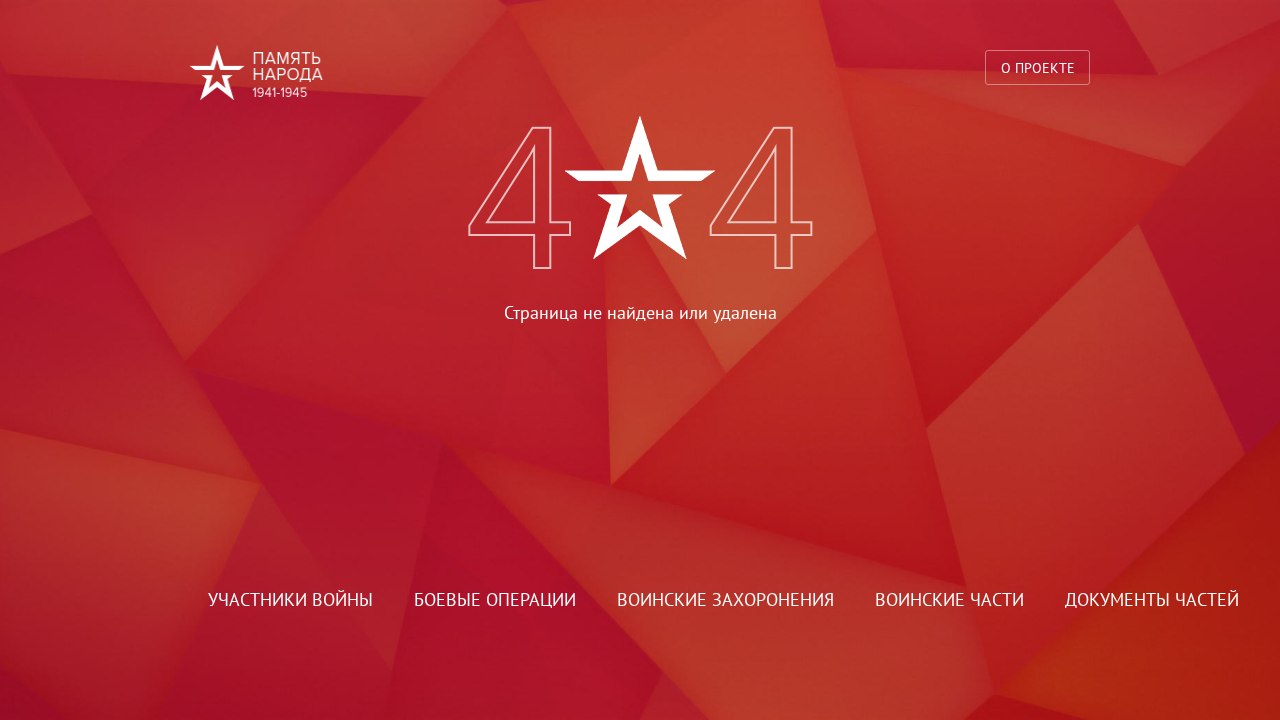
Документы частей (1152, 599)
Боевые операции (495, 599)
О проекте (1038, 67)
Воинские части (949, 599)
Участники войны (290, 599)
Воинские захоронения (725, 599)
